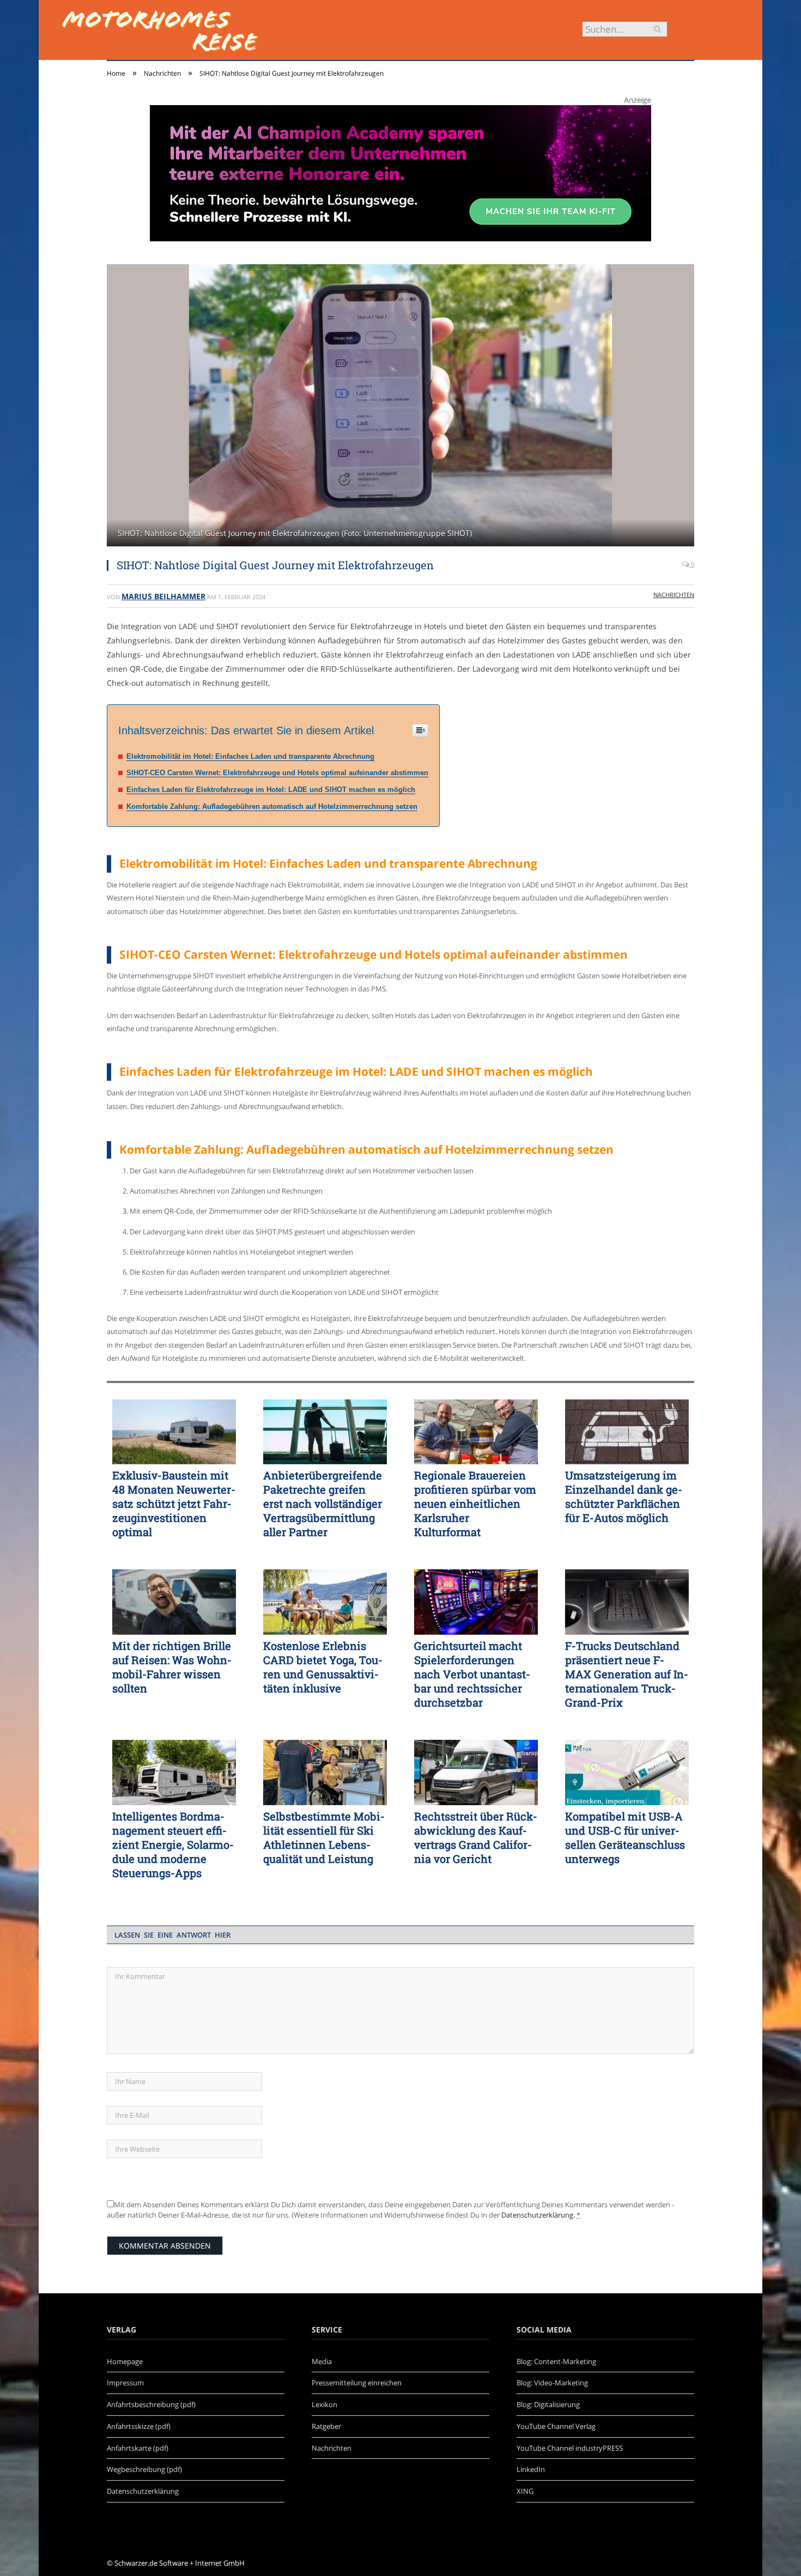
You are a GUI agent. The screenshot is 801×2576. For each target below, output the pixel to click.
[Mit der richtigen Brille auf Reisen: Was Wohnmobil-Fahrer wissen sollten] (174, 1602)
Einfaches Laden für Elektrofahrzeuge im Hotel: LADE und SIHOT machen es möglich (271, 790)
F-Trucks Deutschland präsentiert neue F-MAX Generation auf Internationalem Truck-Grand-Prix (627, 1674)
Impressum (125, 2383)
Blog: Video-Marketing (552, 2383)
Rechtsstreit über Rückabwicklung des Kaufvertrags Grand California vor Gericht (476, 1837)
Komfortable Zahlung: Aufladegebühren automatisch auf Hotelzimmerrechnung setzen (272, 806)
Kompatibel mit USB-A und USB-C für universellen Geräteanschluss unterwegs (625, 1837)
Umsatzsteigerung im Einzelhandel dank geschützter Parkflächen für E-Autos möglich (624, 1496)
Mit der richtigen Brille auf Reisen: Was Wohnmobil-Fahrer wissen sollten (172, 1667)
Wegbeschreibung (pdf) (144, 2469)
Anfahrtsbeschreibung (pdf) (151, 2404)
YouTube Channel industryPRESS (570, 2448)
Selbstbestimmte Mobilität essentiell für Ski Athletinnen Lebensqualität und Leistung (324, 1837)
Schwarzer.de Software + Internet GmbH (180, 2563)
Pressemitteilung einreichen (357, 2383)
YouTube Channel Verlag (556, 2426)
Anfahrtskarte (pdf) (138, 2448)
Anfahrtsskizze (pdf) (139, 2426)
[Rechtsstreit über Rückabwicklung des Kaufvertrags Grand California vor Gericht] (476, 1773)
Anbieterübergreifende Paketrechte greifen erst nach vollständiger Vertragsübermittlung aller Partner (323, 1503)
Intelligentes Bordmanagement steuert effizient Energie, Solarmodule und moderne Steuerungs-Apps (173, 1844)
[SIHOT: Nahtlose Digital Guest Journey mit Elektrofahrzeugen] (400, 407)
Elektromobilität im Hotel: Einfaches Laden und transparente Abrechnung (250, 756)
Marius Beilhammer (163, 596)
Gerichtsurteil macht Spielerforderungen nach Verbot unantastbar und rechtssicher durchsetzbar (472, 1674)
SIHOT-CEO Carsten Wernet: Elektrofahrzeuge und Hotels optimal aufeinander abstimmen (277, 773)
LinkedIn (531, 2469)
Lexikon (324, 2404)
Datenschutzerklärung (537, 2215)
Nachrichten (674, 595)
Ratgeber (326, 2426)
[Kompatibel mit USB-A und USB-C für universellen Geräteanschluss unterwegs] (627, 1773)
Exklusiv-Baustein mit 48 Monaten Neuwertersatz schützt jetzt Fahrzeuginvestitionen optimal (174, 1503)
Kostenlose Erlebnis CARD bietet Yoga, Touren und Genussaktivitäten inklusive (323, 1667)
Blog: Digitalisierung (548, 2404)
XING (525, 2491)
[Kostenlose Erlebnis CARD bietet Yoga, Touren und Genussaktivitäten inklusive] (325, 1602)
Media (322, 2361)
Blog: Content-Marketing (556, 2361)
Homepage (125, 2361)
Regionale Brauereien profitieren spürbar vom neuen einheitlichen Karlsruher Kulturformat (475, 1503)
